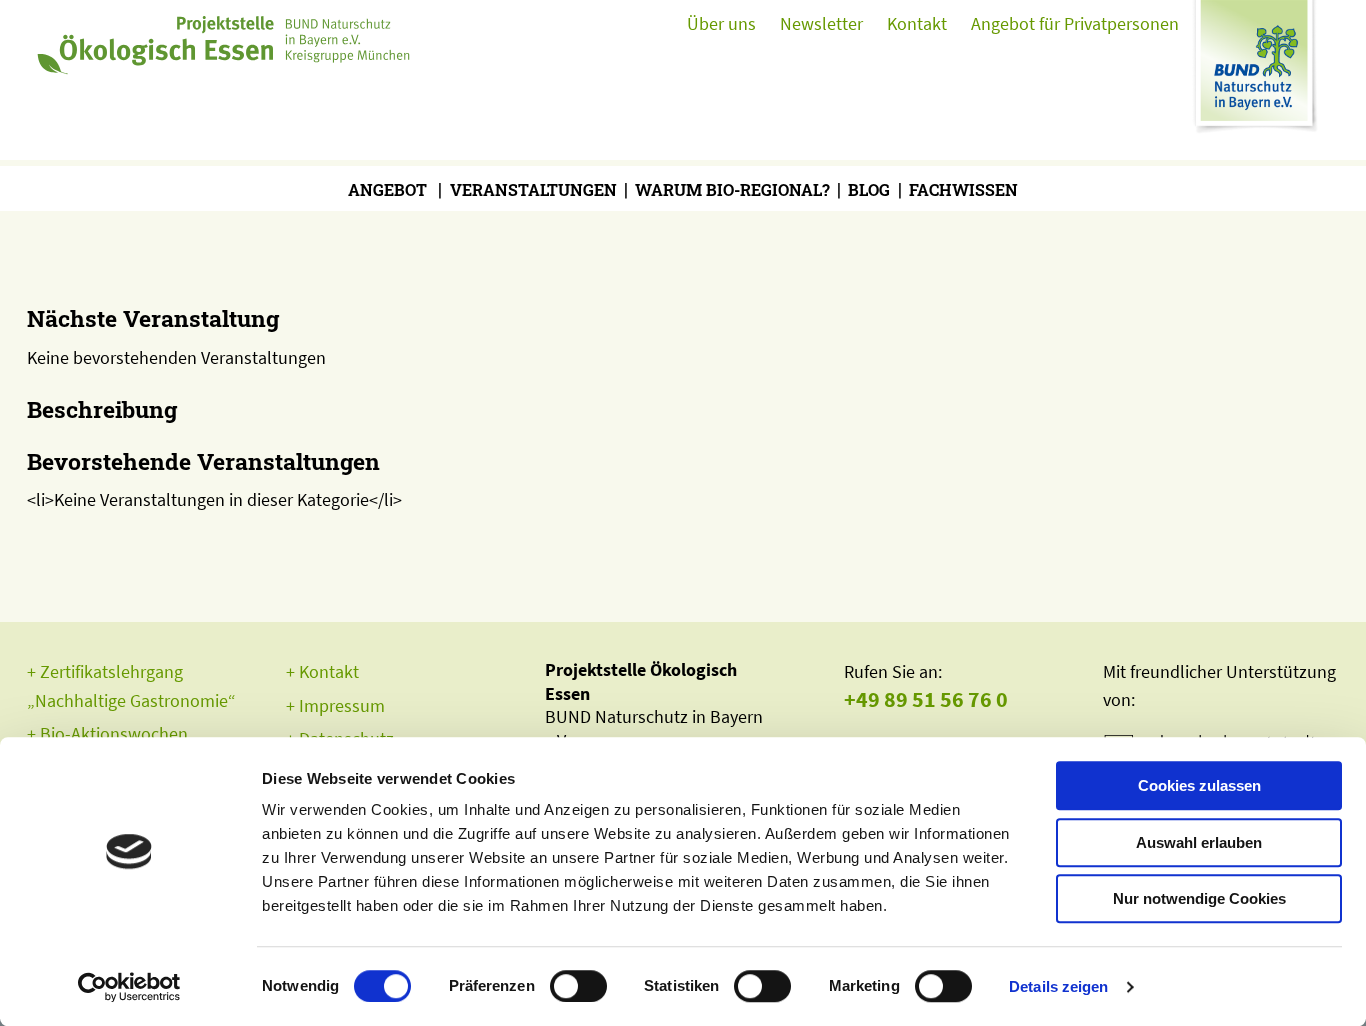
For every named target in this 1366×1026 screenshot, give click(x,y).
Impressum (342, 705)
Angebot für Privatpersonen (1075, 23)
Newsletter (821, 23)
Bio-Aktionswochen (114, 733)
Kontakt (917, 23)
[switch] (578, 986)
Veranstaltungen (533, 189)
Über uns (721, 23)
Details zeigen (1058, 986)
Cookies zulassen (1199, 785)
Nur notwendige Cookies (1199, 898)
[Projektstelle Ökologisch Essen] (227, 40)
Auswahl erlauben (1199, 842)
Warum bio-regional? (732, 189)
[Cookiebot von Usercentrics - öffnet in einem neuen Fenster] (129, 987)
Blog (869, 189)
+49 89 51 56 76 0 (926, 699)
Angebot (387, 189)
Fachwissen (963, 189)
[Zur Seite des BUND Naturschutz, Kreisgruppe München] (1259, 74)
